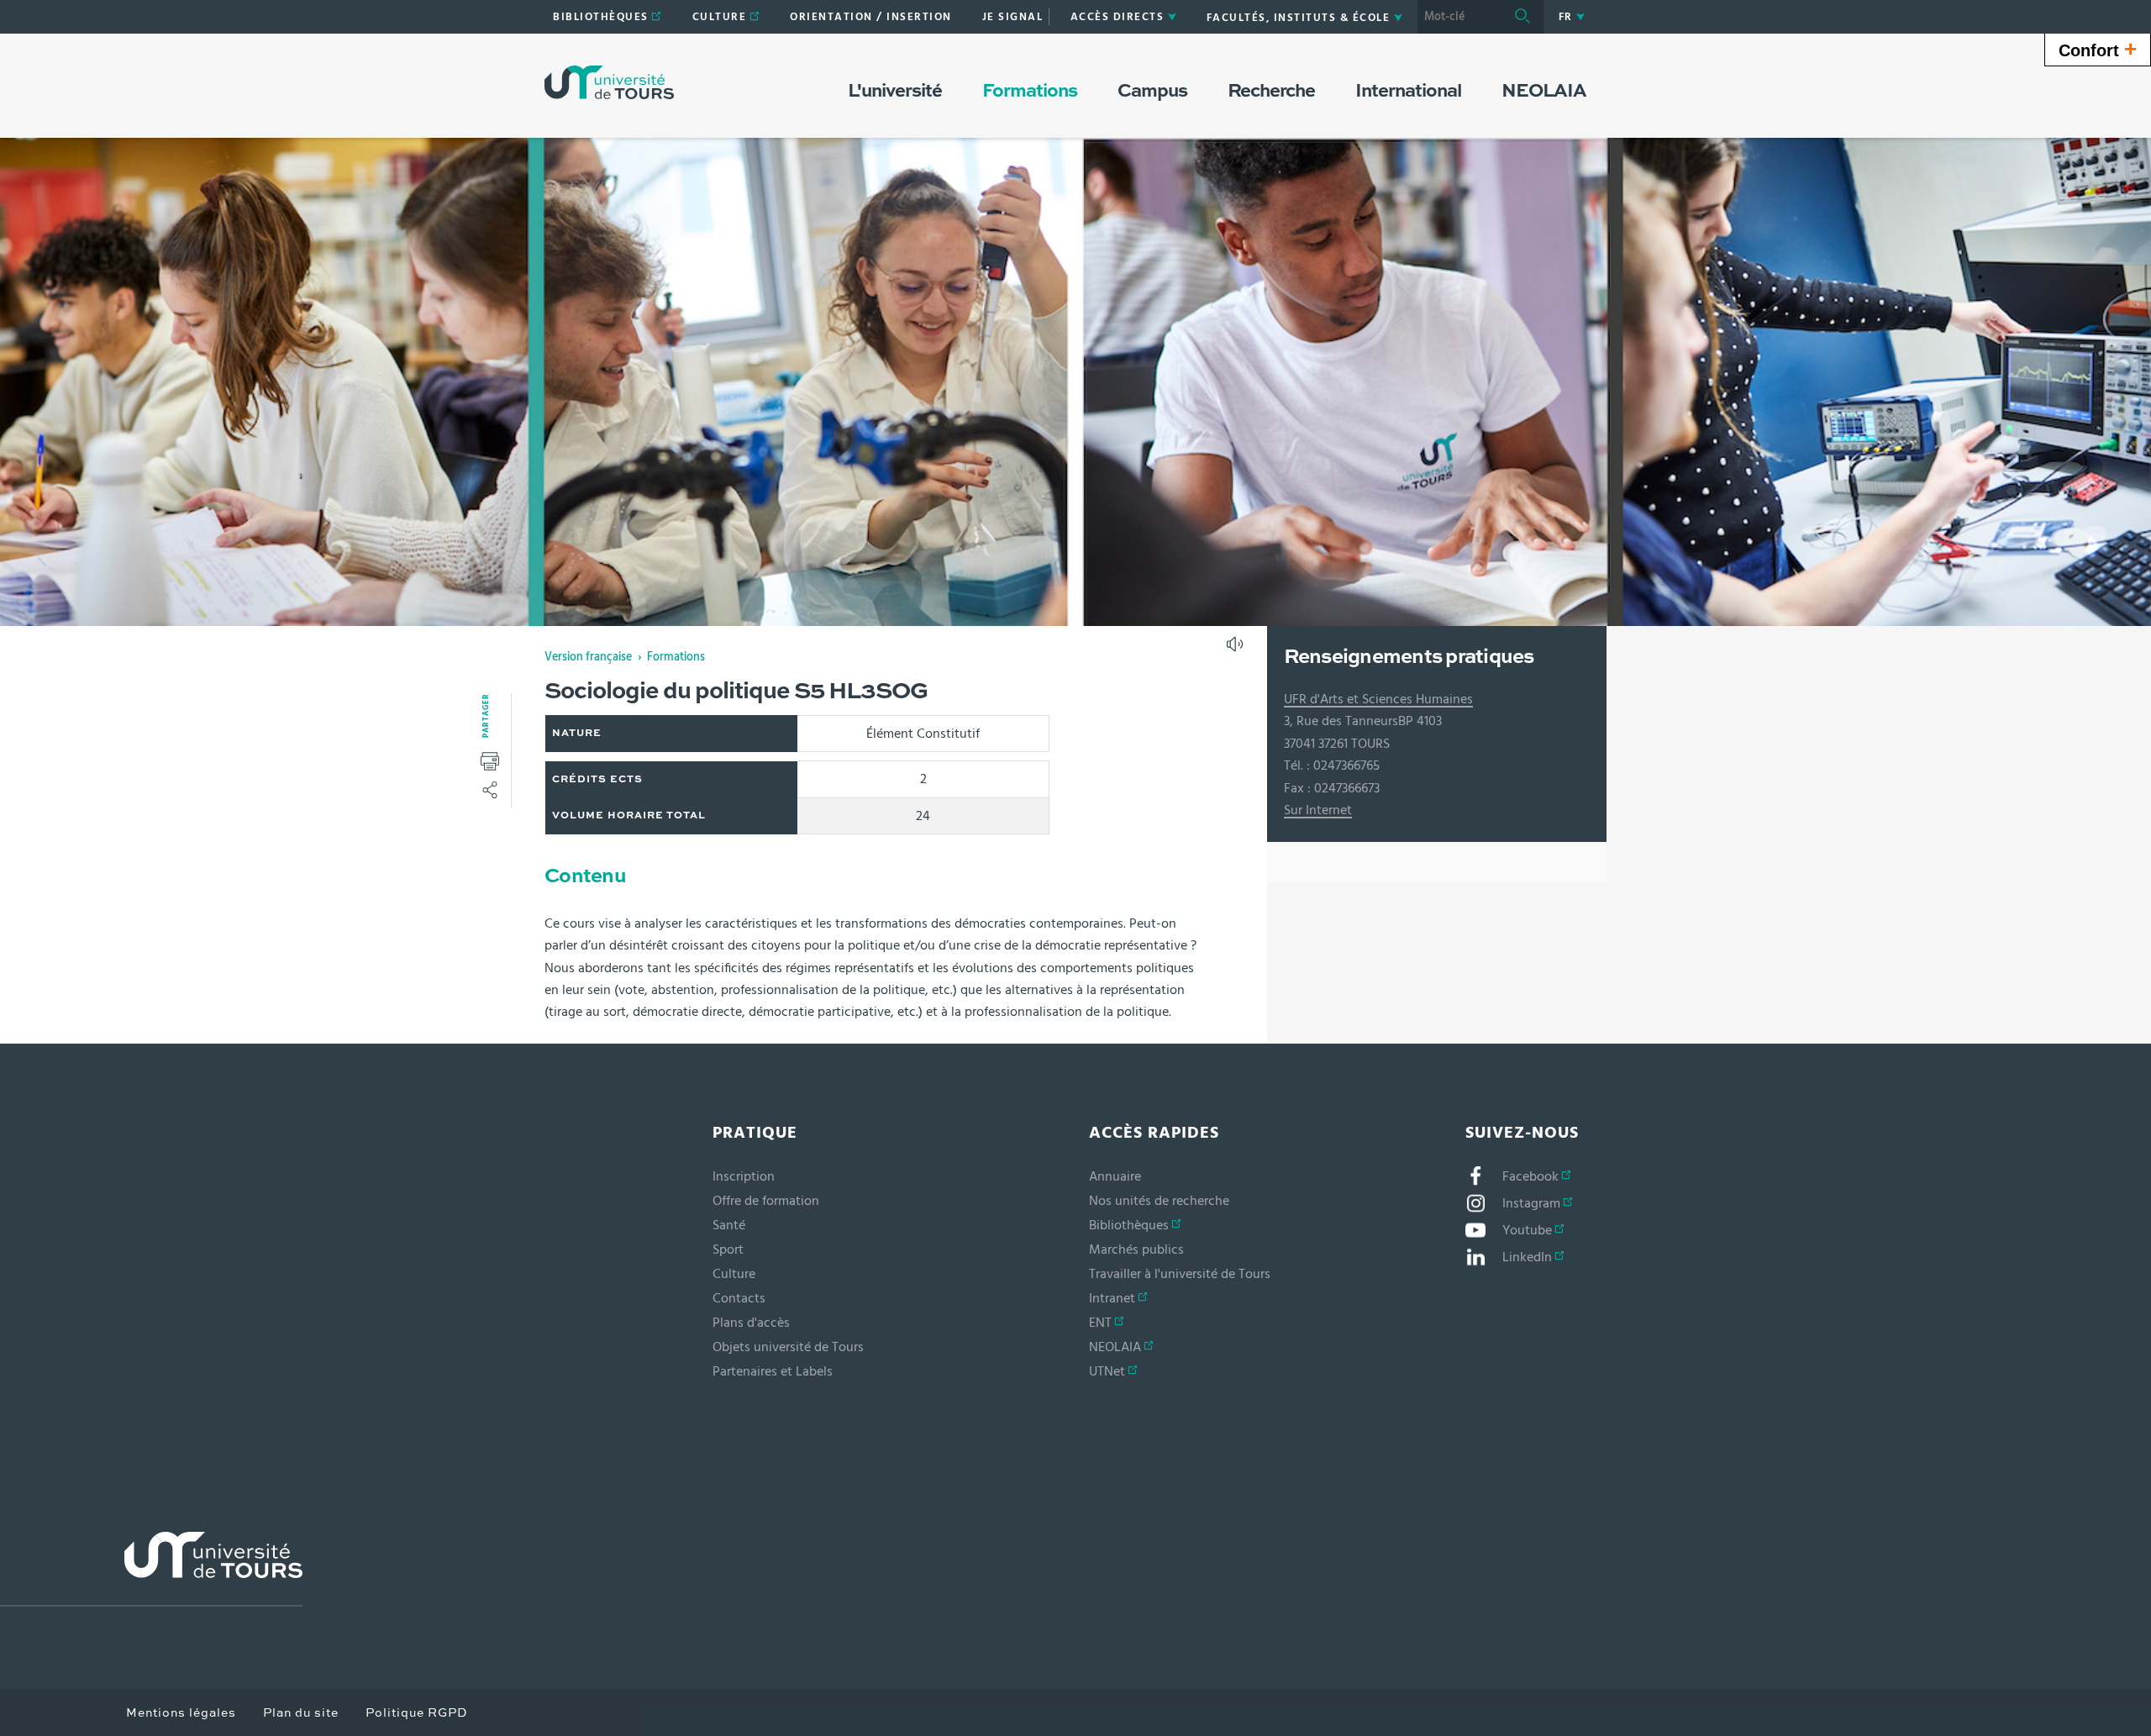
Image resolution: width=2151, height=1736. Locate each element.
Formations (676, 657)
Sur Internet (1318, 810)
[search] (1459, 17)
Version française (588, 657)
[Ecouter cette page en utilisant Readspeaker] (1237, 650)
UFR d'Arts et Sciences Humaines (1378, 699)
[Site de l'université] (151, 1569)
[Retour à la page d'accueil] (609, 82)
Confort (2098, 49)
